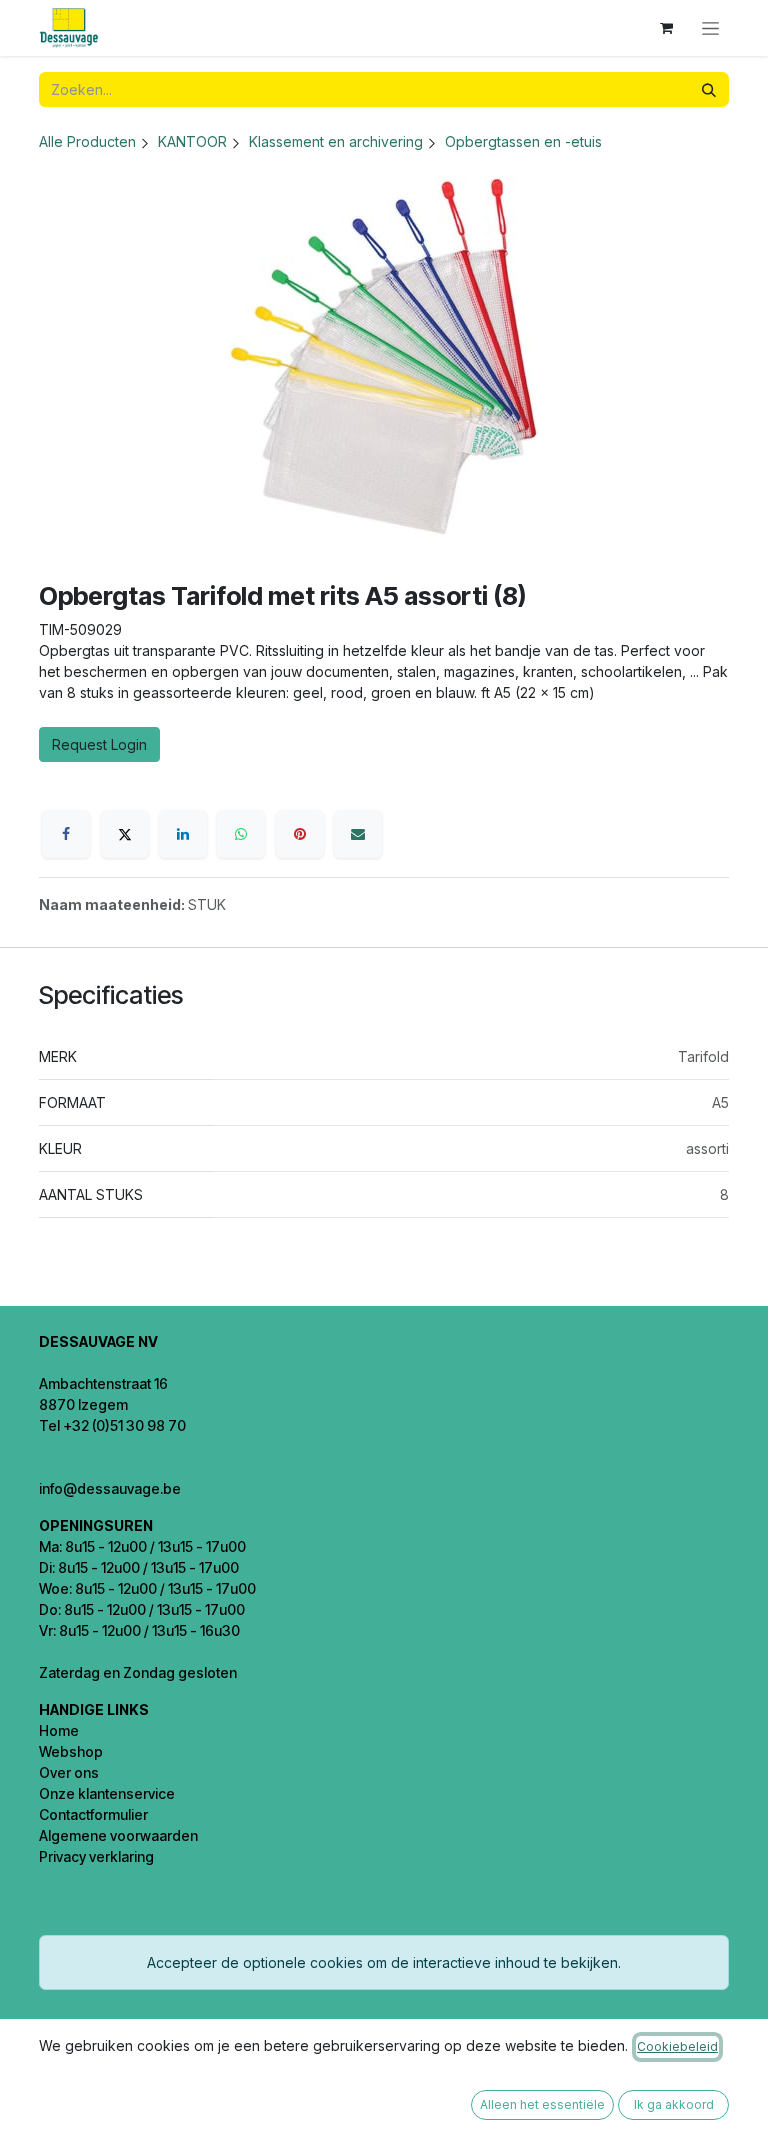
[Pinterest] (300, 834)
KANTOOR (192, 141)
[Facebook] (66, 834)
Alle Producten (87, 141)
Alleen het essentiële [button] (542, 2104)
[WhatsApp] (241, 834)
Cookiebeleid (677, 2046)
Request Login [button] (99, 744)
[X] (125, 834)
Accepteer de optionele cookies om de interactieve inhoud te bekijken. (384, 1962)
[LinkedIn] (183, 834)
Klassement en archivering (336, 141)
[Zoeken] (709, 89)
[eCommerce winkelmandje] (666, 28)
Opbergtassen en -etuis (523, 141)
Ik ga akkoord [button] (674, 2104)
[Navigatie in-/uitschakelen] (710, 28)
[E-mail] (358, 834)
